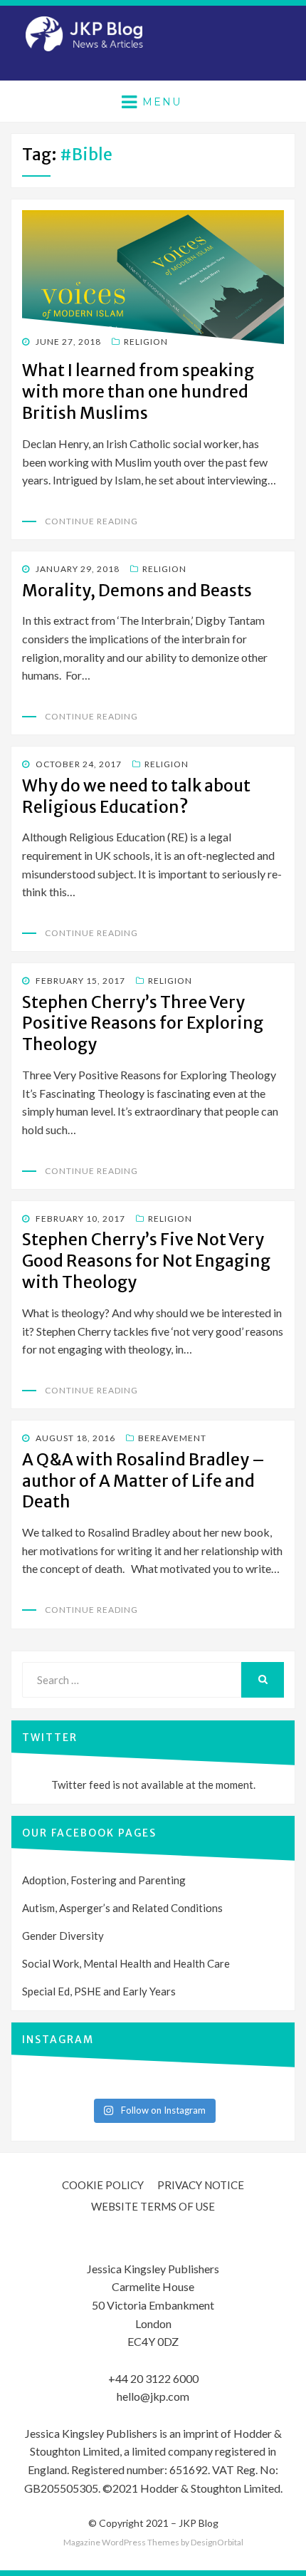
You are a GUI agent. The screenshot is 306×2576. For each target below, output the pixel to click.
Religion (146, 342)
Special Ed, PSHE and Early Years (99, 1991)
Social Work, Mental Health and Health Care (126, 1963)
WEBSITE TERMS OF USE (153, 2206)
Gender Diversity (63, 1936)
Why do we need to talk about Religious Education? (136, 796)
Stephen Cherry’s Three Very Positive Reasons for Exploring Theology (143, 1023)
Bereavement (172, 1438)
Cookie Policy (103, 2185)
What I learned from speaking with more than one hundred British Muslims (138, 391)
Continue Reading (91, 521)
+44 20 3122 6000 (153, 2378)
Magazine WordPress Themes (121, 2542)
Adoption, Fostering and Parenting (104, 1880)
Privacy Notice (201, 2185)
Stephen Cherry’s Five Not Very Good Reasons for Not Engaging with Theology (146, 1261)
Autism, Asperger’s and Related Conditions (122, 1908)
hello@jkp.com (153, 2396)
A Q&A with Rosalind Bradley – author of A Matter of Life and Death (143, 1481)
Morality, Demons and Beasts (137, 590)
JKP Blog (199, 2523)
